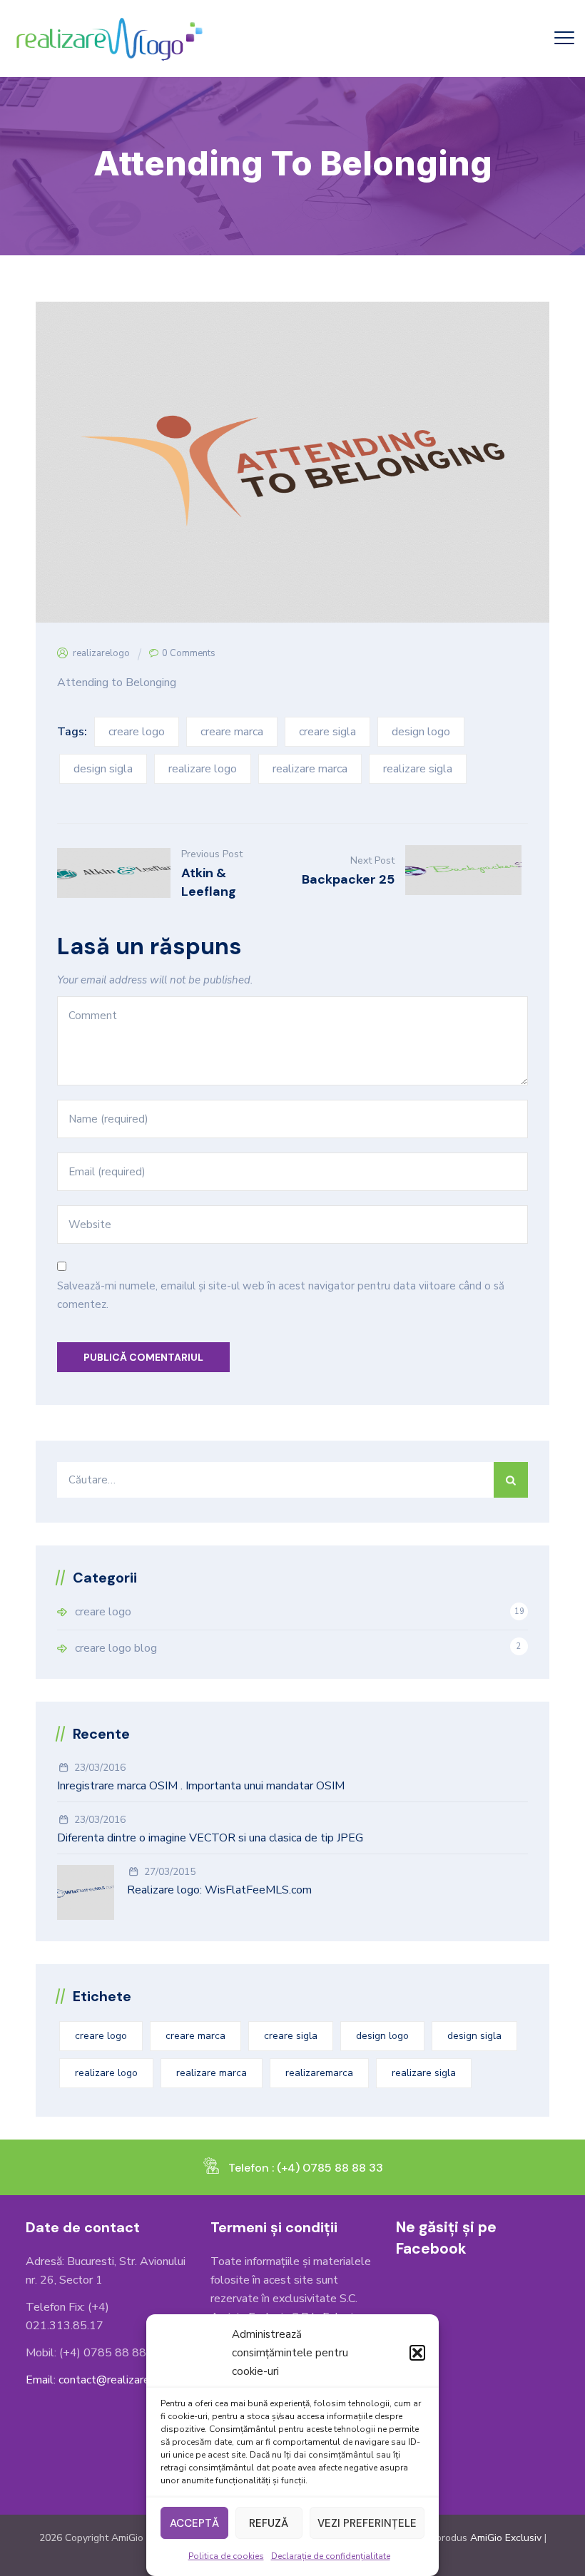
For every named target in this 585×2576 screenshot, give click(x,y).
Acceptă (194, 2523)
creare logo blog (116, 1648)
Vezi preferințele (367, 2523)
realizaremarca (319, 2073)
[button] (417, 2353)
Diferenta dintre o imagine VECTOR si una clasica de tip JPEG (210, 1838)
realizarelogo (101, 653)
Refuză (269, 2523)
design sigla (103, 769)
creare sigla (327, 732)
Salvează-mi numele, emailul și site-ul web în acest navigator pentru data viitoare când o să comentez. (281, 1295)
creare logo (137, 732)
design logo (421, 732)
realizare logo (203, 769)
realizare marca (310, 769)
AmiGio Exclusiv (506, 2538)
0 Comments (189, 653)
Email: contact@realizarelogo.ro (105, 2380)
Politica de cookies (226, 2556)
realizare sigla (418, 769)
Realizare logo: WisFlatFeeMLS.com (219, 1890)
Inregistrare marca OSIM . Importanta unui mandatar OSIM (201, 1786)
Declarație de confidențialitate (331, 2556)
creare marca (232, 732)
